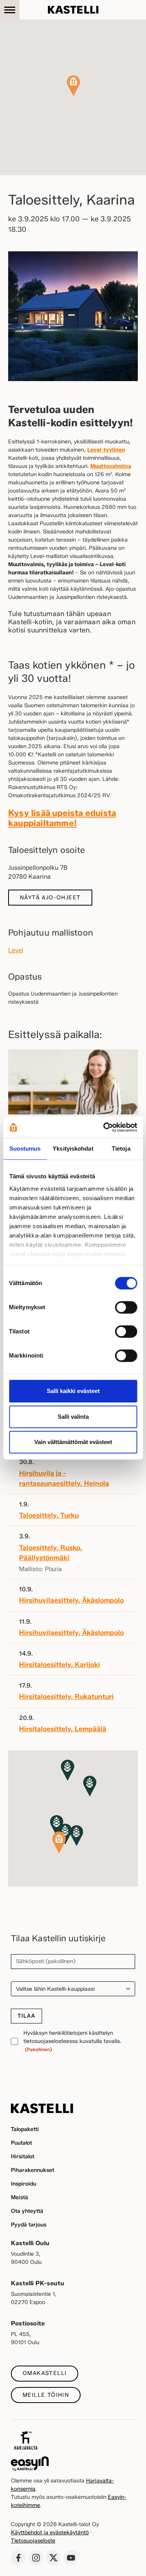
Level (16, 950)
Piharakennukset (33, 2170)
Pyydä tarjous (29, 2225)
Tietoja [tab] (121, 1149)
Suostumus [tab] (25, 1149)
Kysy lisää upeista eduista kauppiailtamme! (62, 818)
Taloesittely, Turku (49, 1515)
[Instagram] (36, 2558)
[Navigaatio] (10, 10)
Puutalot (21, 2143)
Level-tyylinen (106, 450)
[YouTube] (71, 2558)
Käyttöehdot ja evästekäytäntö (50, 2533)
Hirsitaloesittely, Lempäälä (63, 1729)
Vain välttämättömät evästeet (73, 1442)
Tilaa (26, 2016)
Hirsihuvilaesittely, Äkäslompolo (71, 1600)
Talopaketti (25, 2129)
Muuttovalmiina (111, 466)
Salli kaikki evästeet (73, 1391)
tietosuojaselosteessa (51, 2041)
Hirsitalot (23, 2157)
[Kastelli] (73, 10)
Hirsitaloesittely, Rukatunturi (66, 1696)
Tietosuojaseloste (33, 2541)
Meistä (19, 2197)
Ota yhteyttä (27, 2211)
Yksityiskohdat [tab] (73, 1149)
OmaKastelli (45, 2373)
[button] (73, 86)
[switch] (126, 1307)
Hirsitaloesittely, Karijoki (60, 1664)
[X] (53, 2558)
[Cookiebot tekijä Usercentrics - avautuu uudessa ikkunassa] (104, 1127)
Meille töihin (46, 2395)
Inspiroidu (24, 2184)
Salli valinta (73, 1417)
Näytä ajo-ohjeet (50, 898)
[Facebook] (18, 2558)
